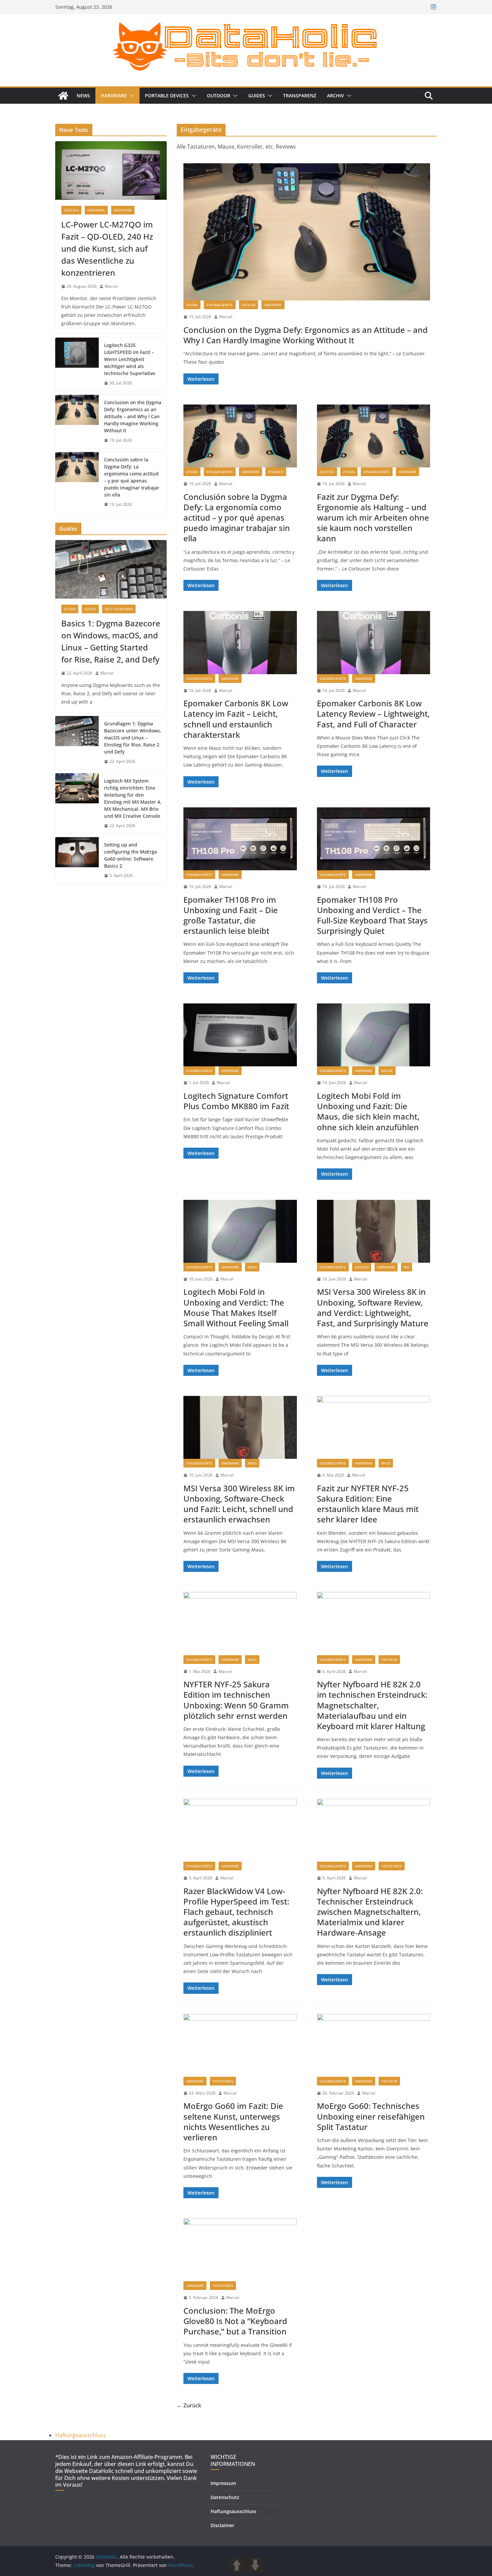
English (249, 305)
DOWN (255, 2565)
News (83, 96)
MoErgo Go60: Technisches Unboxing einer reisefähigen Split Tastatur (371, 2116)
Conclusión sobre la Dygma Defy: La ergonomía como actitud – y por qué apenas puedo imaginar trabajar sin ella (237, 518)
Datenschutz (225, 2497)
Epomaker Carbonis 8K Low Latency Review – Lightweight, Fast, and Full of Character (373, 714)
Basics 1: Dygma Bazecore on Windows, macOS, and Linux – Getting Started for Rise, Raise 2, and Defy (111, 641)
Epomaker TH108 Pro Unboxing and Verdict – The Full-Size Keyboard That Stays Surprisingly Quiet (372, 915)
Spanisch (276, 472)
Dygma (192, 305)
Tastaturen (392, 1866)
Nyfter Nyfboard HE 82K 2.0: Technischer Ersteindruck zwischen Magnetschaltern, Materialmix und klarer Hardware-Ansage (370, 1912)
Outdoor (219, 96)
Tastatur (389, 1660)
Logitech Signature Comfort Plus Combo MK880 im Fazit (236, 1101)
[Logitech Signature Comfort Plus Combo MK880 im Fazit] (240, 1035)
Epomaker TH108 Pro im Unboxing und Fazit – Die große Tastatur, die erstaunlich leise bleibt (231, 915)
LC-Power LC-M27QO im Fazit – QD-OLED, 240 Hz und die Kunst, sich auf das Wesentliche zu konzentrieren (107, 248)
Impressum (223, 2483)
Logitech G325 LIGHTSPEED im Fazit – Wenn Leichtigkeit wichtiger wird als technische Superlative (130, 359)
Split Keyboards (119, 609)
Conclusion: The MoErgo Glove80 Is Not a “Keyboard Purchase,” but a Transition (235, 2321)
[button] (131, 96)
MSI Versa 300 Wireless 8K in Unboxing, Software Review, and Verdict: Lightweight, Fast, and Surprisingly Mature (373, 1307)
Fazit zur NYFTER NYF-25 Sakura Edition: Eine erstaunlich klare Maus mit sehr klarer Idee (368, 1504)
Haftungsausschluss (81, 2435)
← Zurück (189, 2405)
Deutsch (327, 472)
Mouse (387, 1071)
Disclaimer (222, 2525)
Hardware (114, 96)
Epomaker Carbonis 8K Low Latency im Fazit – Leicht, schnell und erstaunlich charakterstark (236, 719)
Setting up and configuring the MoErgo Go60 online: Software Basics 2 (131, 855)
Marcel (226, 317)
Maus (252, 1267)
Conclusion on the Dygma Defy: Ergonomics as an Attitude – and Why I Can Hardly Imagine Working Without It (306, 335)
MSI (406, 1267)
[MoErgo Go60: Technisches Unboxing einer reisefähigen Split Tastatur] (374, 2045)
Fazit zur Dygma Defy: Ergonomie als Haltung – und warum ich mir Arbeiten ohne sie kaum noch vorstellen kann (373, 518)
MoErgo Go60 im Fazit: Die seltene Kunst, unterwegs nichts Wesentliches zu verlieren (233, 2121)
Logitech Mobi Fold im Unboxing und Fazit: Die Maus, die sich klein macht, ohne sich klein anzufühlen (368, 1111)
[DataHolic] (63, 96)
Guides (257, 96)
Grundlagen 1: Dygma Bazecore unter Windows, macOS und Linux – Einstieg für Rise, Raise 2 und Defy (133, 738)
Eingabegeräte (220, 305)
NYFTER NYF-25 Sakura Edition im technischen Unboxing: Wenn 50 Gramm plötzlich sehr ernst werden (236, 1700)
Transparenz (300, 96)
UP (237, 2565)
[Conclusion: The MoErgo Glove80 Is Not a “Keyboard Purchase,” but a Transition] (240, 2250)
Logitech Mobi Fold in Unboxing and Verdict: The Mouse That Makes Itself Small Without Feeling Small (236, 1307)
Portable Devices (167, 96)
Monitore (123, 210)
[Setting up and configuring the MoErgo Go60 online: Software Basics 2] (77, 860)
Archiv (336, 96)
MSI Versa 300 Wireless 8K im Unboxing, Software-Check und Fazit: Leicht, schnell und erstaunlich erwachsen (239, 1504)
